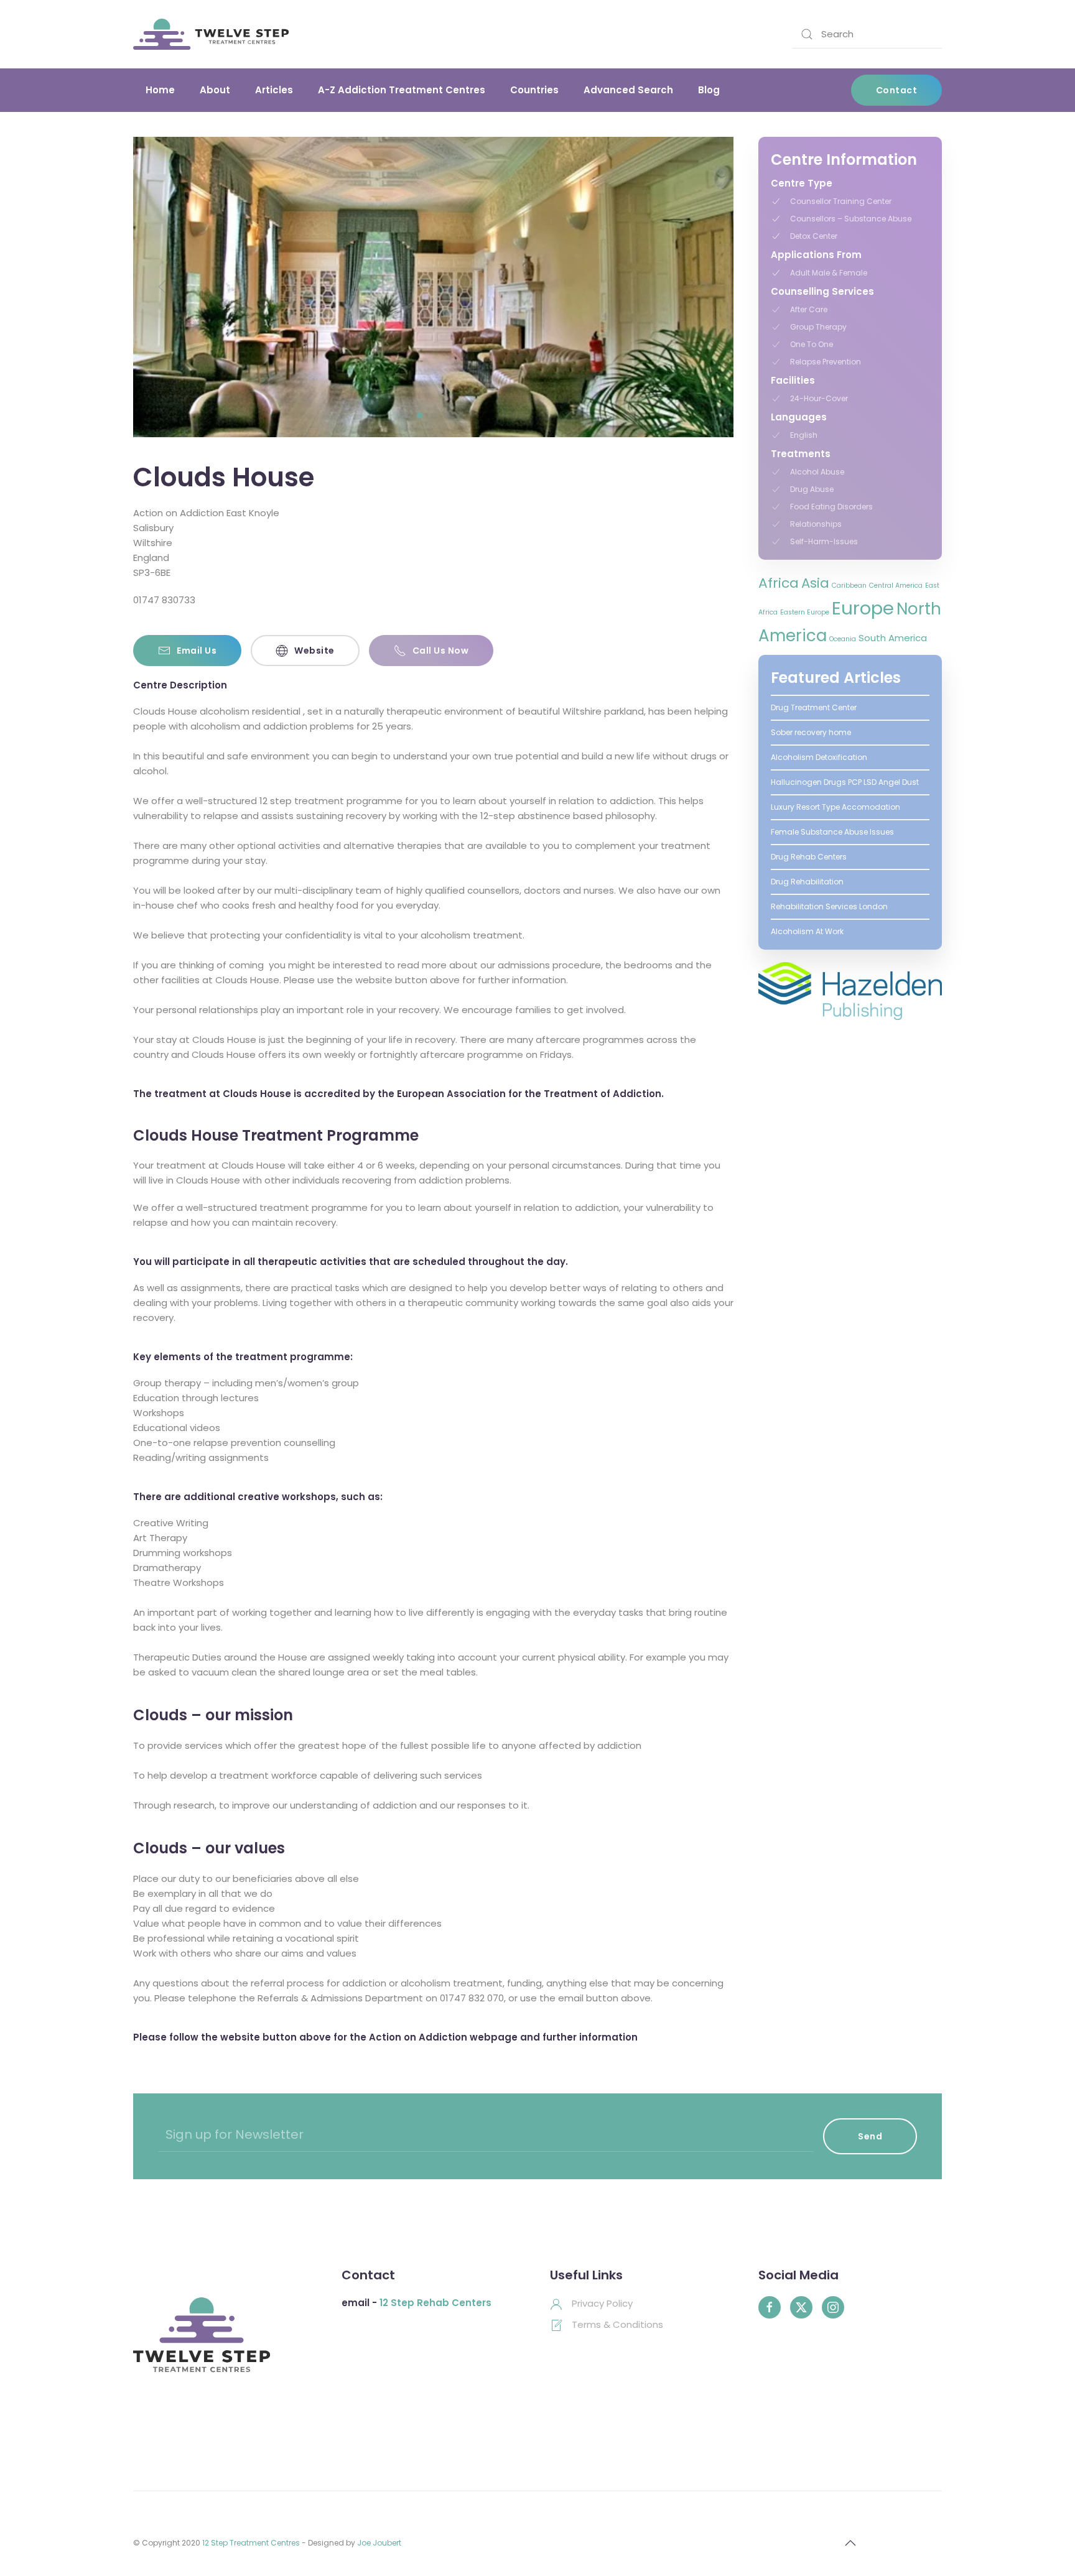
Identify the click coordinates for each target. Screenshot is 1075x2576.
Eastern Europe (805, 612)
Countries (534, 90)
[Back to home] (211, 34)
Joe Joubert (379, 2543)
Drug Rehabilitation (807, 882)
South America (893, 638)
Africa (779, 583)
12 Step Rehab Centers (435, 2303)
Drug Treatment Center (814, 707)
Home (160, 90)
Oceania (843, 639)
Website (314, 651)
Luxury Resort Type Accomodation (835, 807)
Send (870, 2136)
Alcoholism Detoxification (819, 757)
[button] (162, 287)
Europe (863, 608)
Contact (897, 90)
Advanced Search (628, 90)
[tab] (406, 415)
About (215, 90)
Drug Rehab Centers (809, 857)
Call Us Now (441, 651)
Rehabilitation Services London (829, 906)
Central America (896, 586)
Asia (815, 583)
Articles (274, 90)
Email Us (197, 651)
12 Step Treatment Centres (251, 2543)
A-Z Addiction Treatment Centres (402, 90)
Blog (709, 90)
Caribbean (849, 586)
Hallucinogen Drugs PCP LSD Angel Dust (845, 782)
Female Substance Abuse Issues (832, 832)
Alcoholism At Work (807, 931)
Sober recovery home (811, 732)
